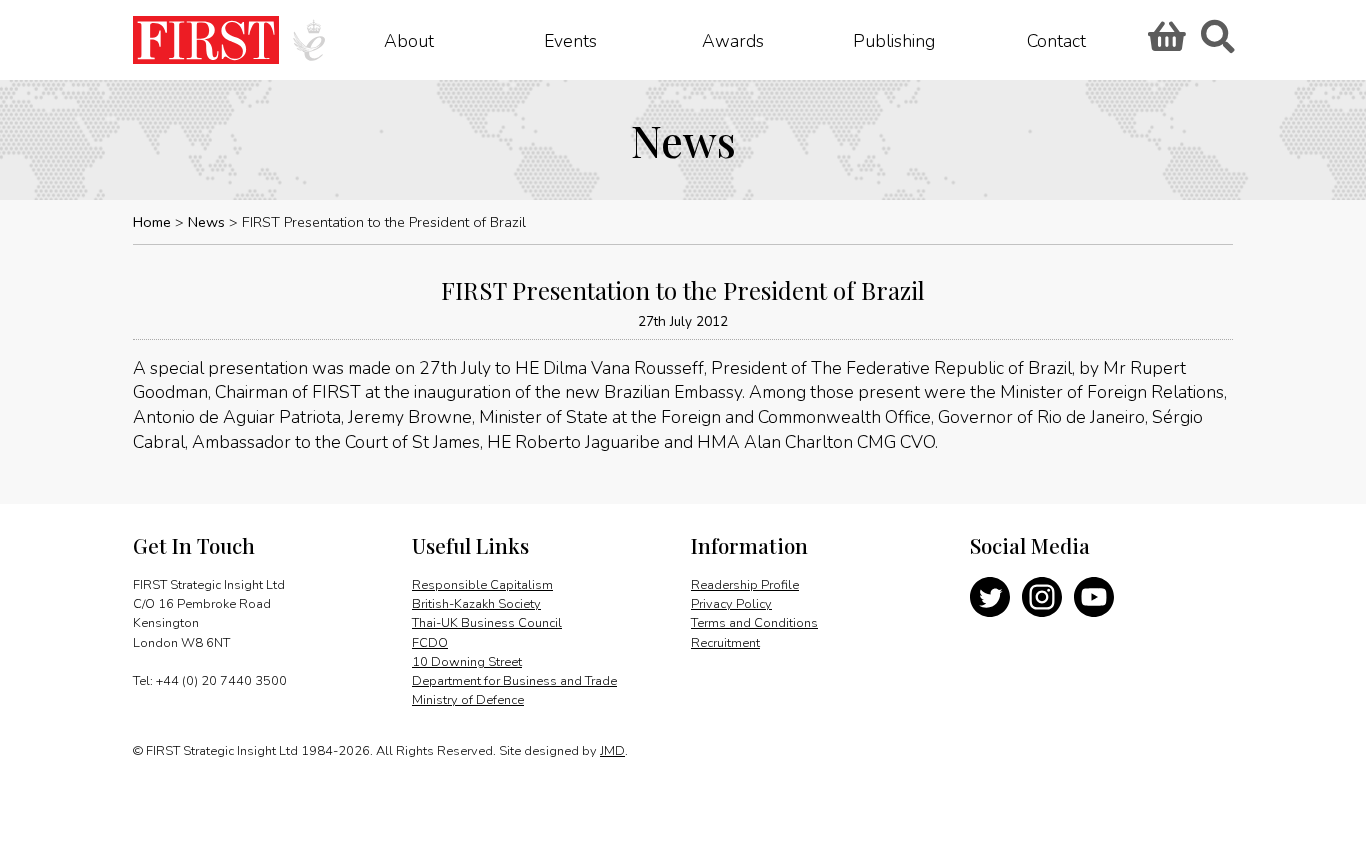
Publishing (894, 40)
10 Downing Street (467, 662)
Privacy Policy (731, 604)
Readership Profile (745, 585)
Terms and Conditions (754, 623)
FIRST (206, 40)
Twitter (990, 597)
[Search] (1217, 43)
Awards (733, 40)
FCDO (430, 643)
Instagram (1042, 597)
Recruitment (725, 643)
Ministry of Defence (468, 700)
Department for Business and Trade (514, 681)
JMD (612, 751)
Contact (1056, 40)
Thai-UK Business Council (487, 623)
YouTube (1094, 597)
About (409, 40)
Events (570, 40)
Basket (1164, 43)
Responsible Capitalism (482, 585)
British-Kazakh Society (476, 604)
